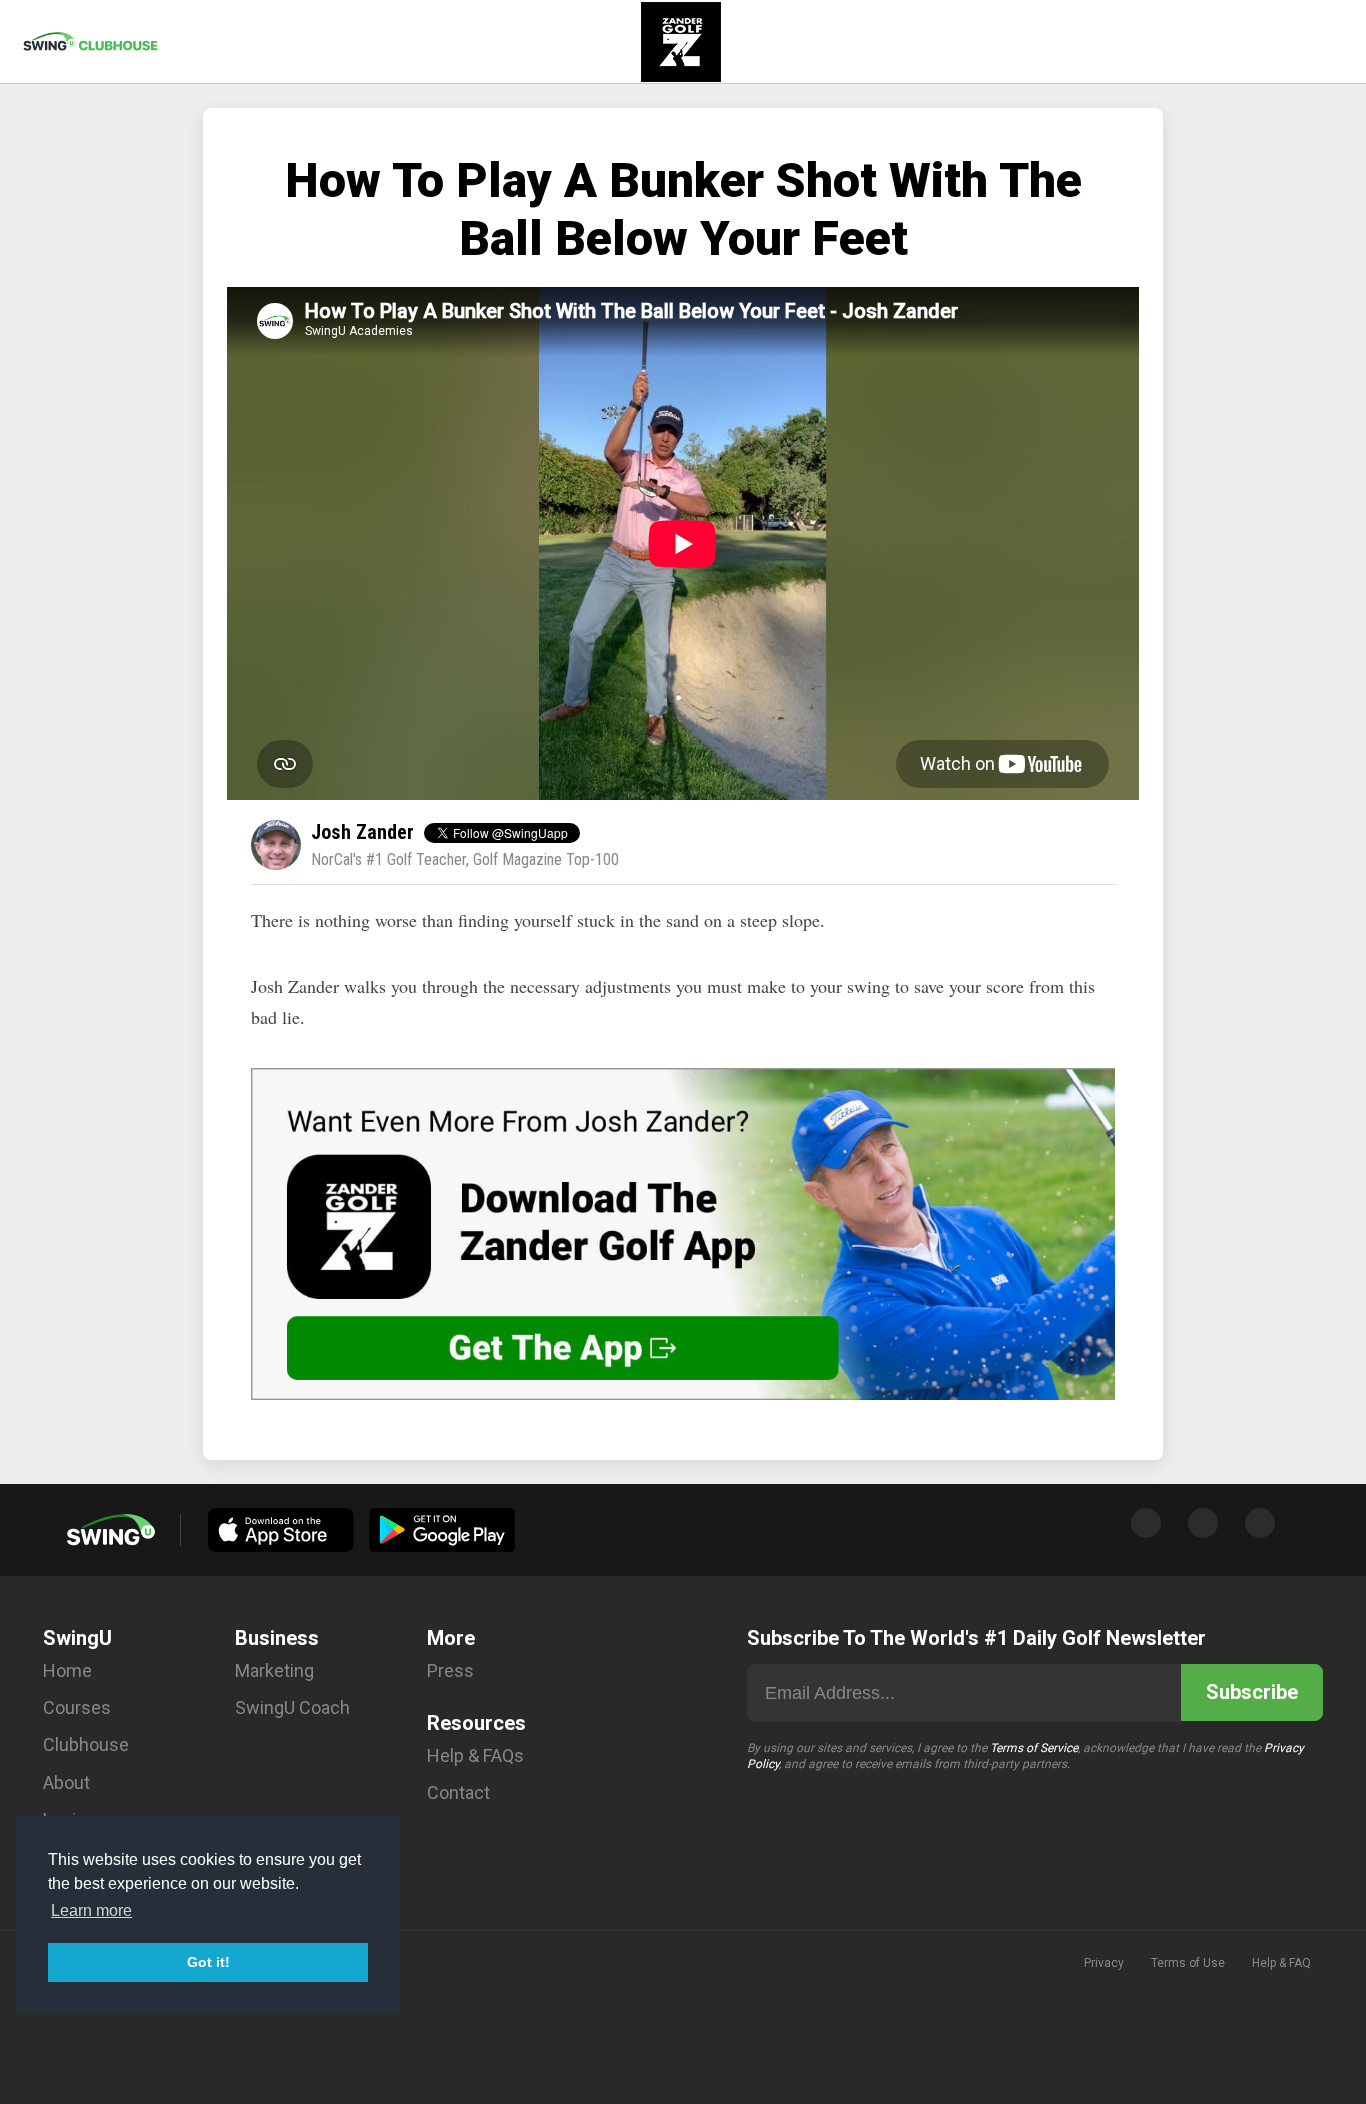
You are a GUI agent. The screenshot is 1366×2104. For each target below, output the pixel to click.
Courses (77, 1707)
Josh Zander (362, 832)
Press (450, 1670)
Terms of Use (1188, 1963)
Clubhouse (86, 1744)
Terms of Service (1034, 1748)
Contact (458, 1792)
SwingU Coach (292, 1707)
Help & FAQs (475, 1755)
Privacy (1104, 1963)
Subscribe (1252, 1692)
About (66, 1782)
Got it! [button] (208, 1962)
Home (67, 1670)
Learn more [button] (91, 1910)
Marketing (274, 1670)
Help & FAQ (1281, 1963)
